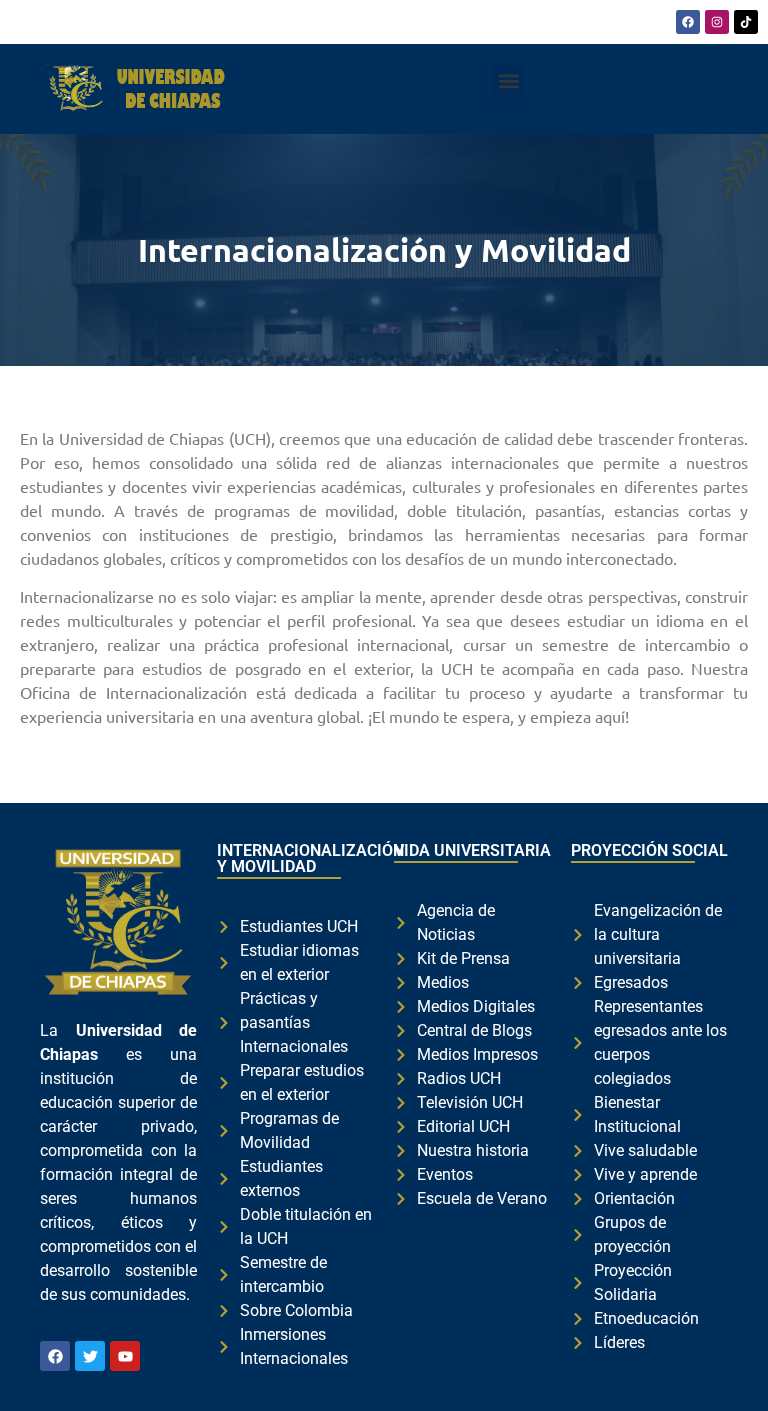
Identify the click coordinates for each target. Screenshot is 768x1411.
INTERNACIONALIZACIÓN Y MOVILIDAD (310, 858)
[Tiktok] (746, 22)
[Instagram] (717, 22)
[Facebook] (688, 22)
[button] (508, 80)
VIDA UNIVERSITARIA (472, 850)
